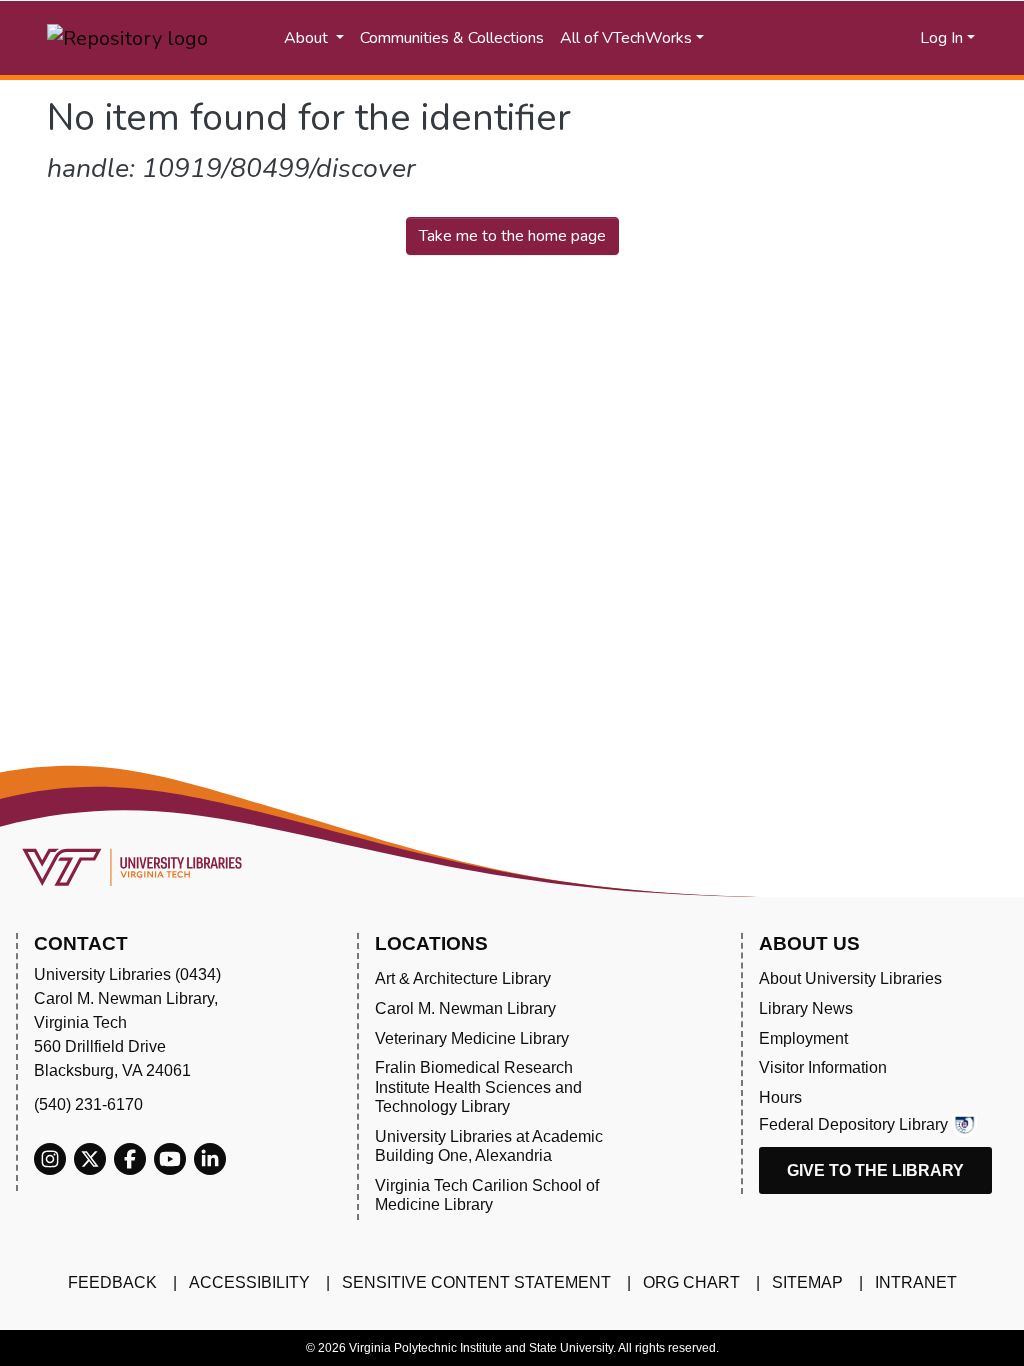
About (308, 38)
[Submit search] (776, 38)
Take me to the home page (512, 236)
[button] (853, 38)
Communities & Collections (452, 38)
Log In (941, 38)
